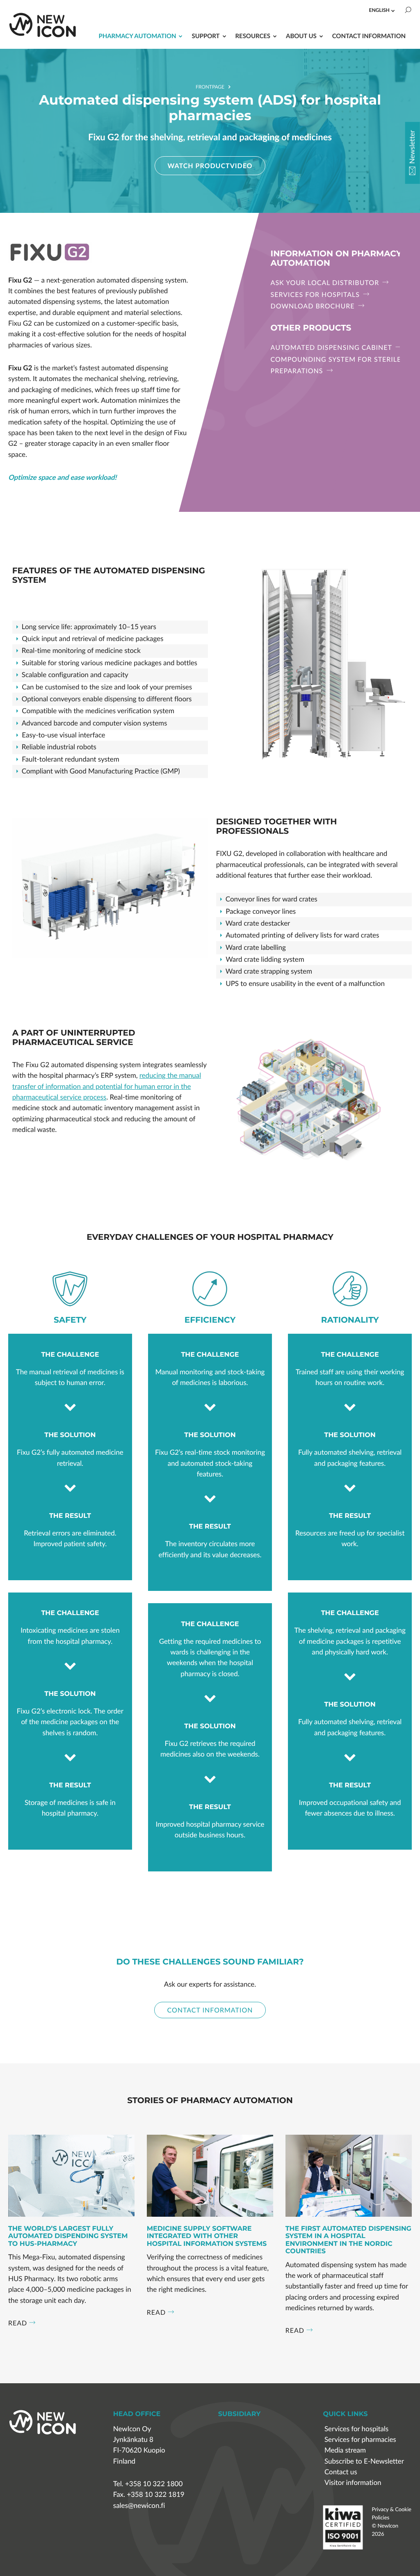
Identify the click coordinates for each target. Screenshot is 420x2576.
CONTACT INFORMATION (210, 2010)
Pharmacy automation (137, 36)
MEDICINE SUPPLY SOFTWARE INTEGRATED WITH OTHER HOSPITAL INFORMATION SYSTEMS (207, 2237)
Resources (253, 36)
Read (18, 2323)
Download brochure (314, 306)
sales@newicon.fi (139, 2506)
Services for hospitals (316, 294)
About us (301, 36)
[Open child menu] (393, 11)
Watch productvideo (210, 165)
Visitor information (353, 2483)
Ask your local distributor (326, 283)
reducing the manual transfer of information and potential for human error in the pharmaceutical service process (107, 1086)
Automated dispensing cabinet (332, 347)
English (379, 10)
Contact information (369, 36)
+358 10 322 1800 (154, 2484)
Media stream (345, 2450)
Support (205, 36)
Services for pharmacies (360, 2440)
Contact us (341, 2472)
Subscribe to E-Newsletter (364, 2461)
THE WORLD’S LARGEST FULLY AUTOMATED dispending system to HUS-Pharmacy (68, 2237)
